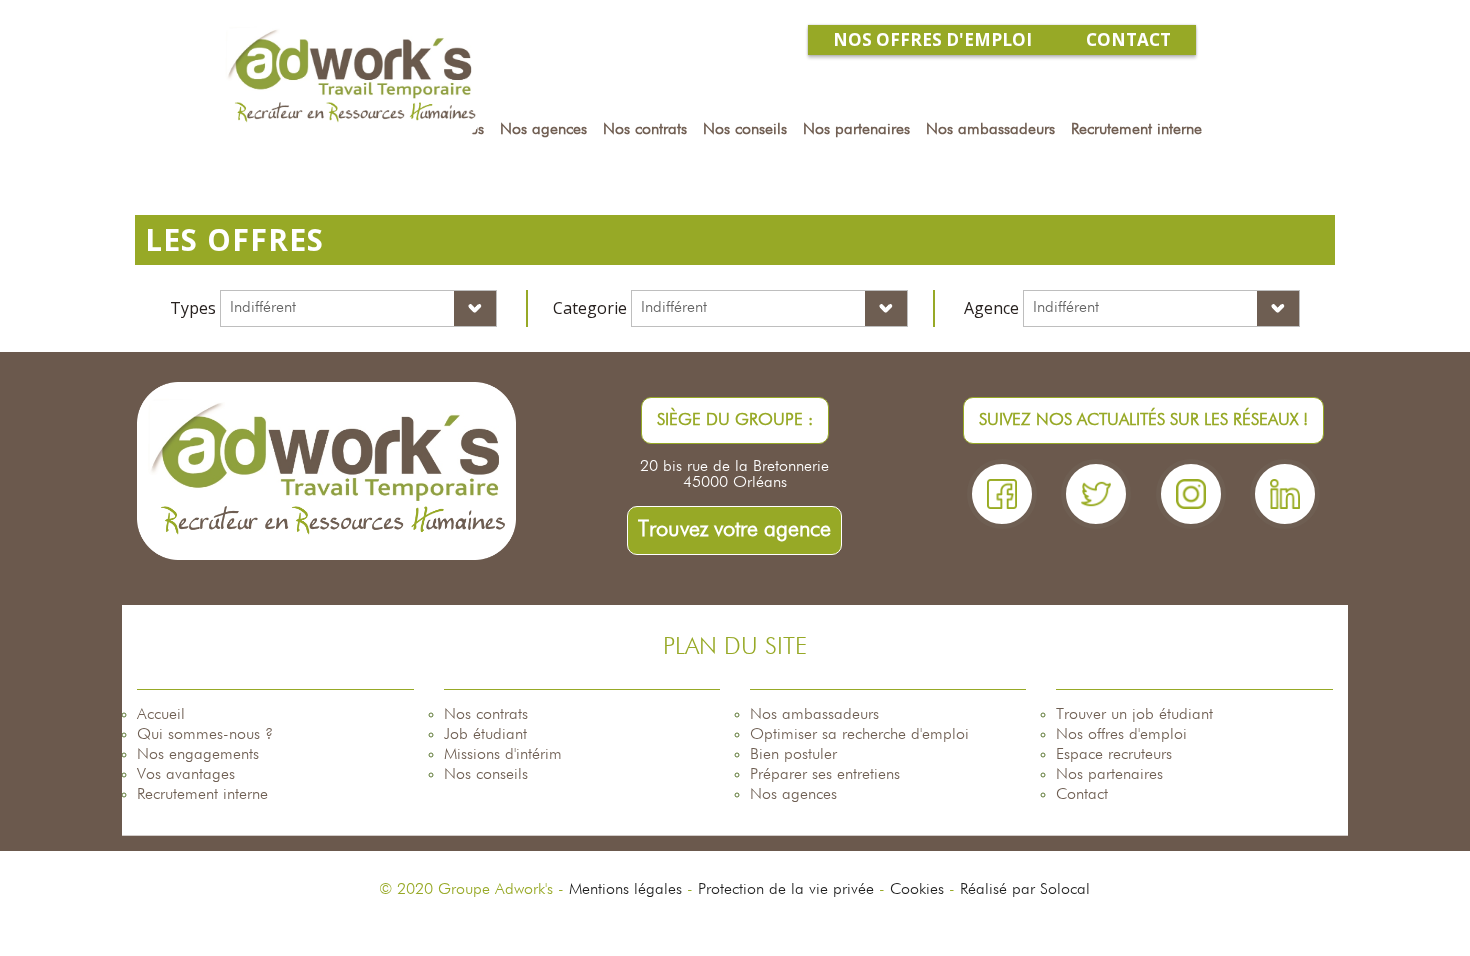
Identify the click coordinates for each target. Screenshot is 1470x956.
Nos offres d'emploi (1121, 735)
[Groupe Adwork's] (351, 77)
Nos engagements (198, 755)
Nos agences (793, 795)
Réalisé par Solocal (1025, 890)
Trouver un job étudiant (1134, 715)
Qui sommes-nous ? (205, 735)
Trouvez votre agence (734, 530)
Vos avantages (186, 775)
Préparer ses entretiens (825, 775)
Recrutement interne (202, 795)
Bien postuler (793, 755)
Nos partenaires (1109, 775)
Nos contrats (486, 715)
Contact (1082, 795)
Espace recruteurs (1114, 755)
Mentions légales (625, 890)
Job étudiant (485, 735)
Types (193, 308)
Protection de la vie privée (786, 890)
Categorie (590, 308)
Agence (991, 308)
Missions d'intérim (503, 755)
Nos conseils (486, 775)
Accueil (161, 715)
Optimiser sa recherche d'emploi (859, 735)
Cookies (917, 890)
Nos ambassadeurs (814, 715)
